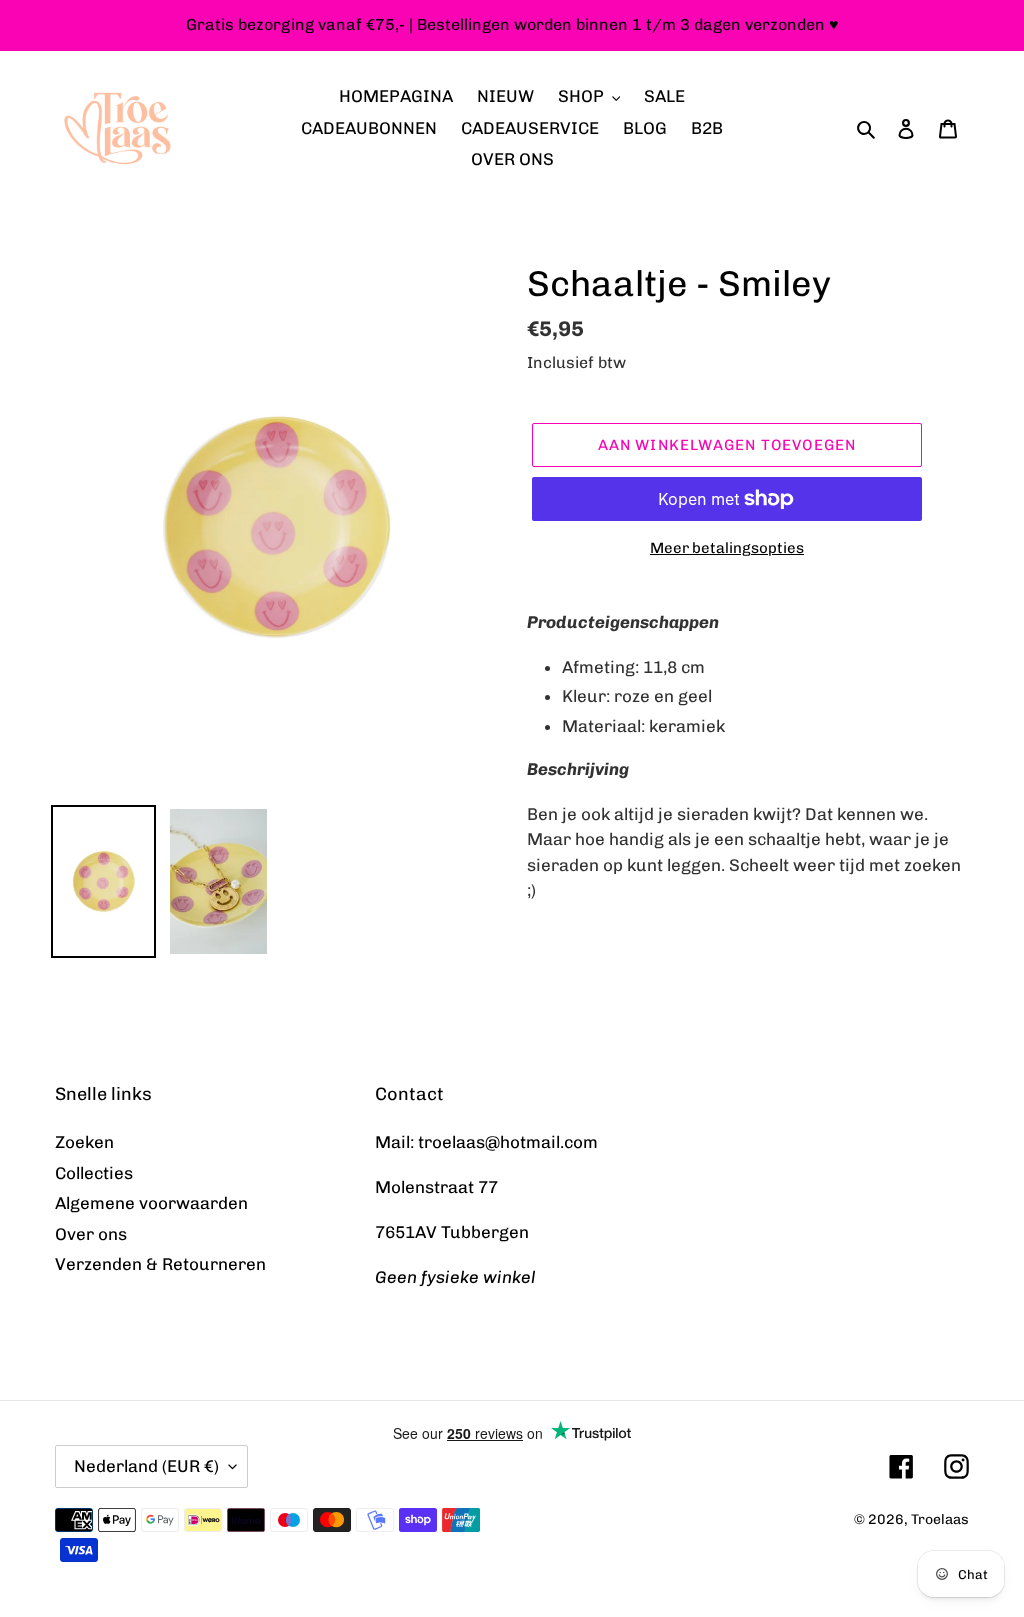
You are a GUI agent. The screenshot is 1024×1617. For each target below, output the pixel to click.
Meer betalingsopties (727, 548)
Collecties (94, 1173)
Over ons (91, 1234)
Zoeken (84, 1142)
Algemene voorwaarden (151, 1203)
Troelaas (940, 1519)
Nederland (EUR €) (146, 1466)
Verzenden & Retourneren (160, 1264)
